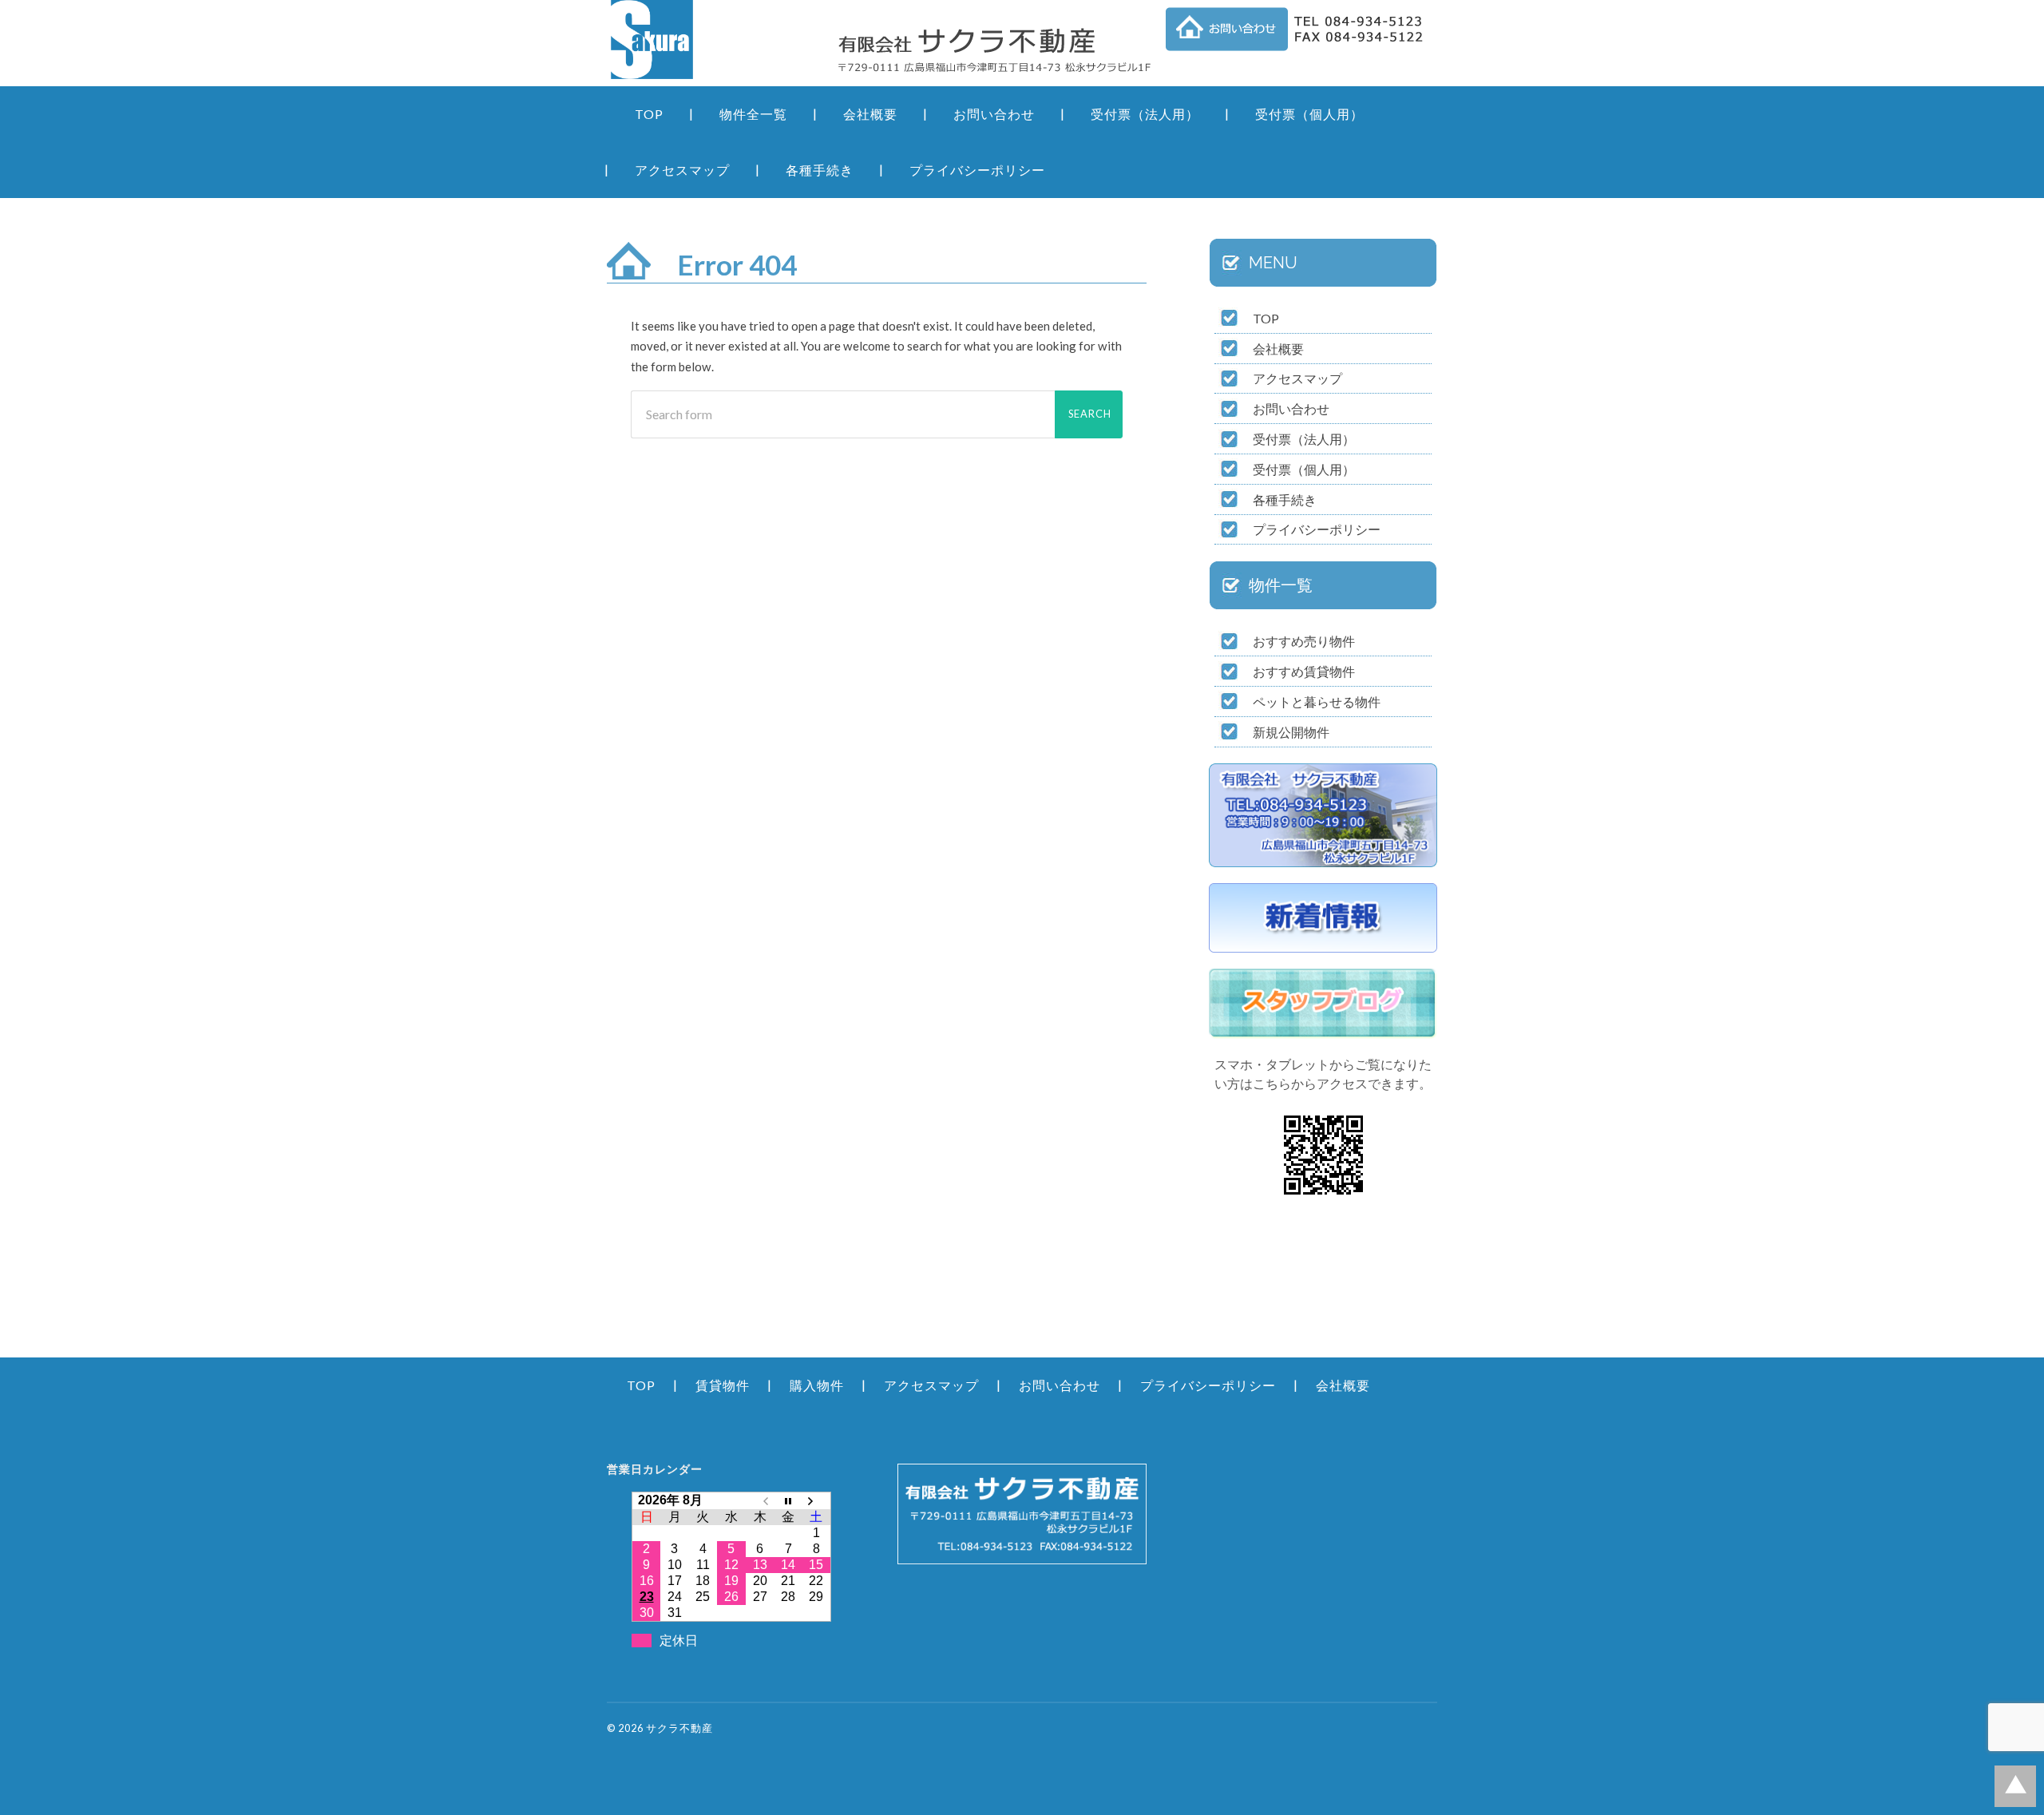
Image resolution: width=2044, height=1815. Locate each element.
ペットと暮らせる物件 (1317, 701)
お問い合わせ (994, 114)
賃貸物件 (723, 1385)
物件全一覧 (753, 114)
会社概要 (870, 114)
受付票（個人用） (1309, 114)
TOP (649, 114)
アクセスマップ (682, 170)
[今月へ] (788, 1500)
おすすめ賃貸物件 (1304, 671)
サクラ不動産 (679, 1728)
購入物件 (817, 1385)
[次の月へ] (817, 1500)
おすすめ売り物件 (1304, 641)
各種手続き (820, 170)
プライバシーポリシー (977, 170)
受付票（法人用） (1145, 114)
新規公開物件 (1291, 732)
